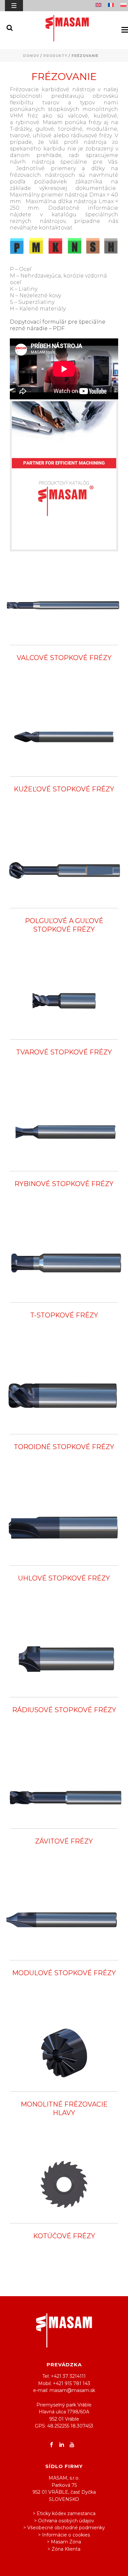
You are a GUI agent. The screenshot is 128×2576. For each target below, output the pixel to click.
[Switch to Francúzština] (113, 6)
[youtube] (72, 2445)
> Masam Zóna (64, 2542)
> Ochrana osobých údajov (64, 2521)
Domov (31, 56)
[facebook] (52, 2445)
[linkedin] (62, 2445)
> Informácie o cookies (64, 2535)
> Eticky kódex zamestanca (64, 2513)
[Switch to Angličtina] (100, 6)
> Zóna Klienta (64, 2549)
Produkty (55, 56)
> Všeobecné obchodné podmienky (64, 2528)
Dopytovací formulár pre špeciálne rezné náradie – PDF (58, 325)
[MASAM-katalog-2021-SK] (64, 475)
